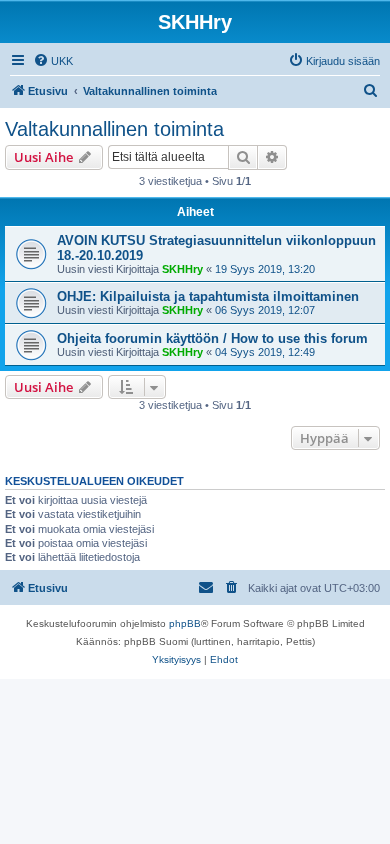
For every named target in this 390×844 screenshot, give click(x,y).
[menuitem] (53, 61)
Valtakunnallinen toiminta (114, 129)
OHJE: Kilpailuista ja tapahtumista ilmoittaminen (208, 296)
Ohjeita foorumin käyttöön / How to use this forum (212, 338)
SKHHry (182, 269)
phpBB (185, 623)
